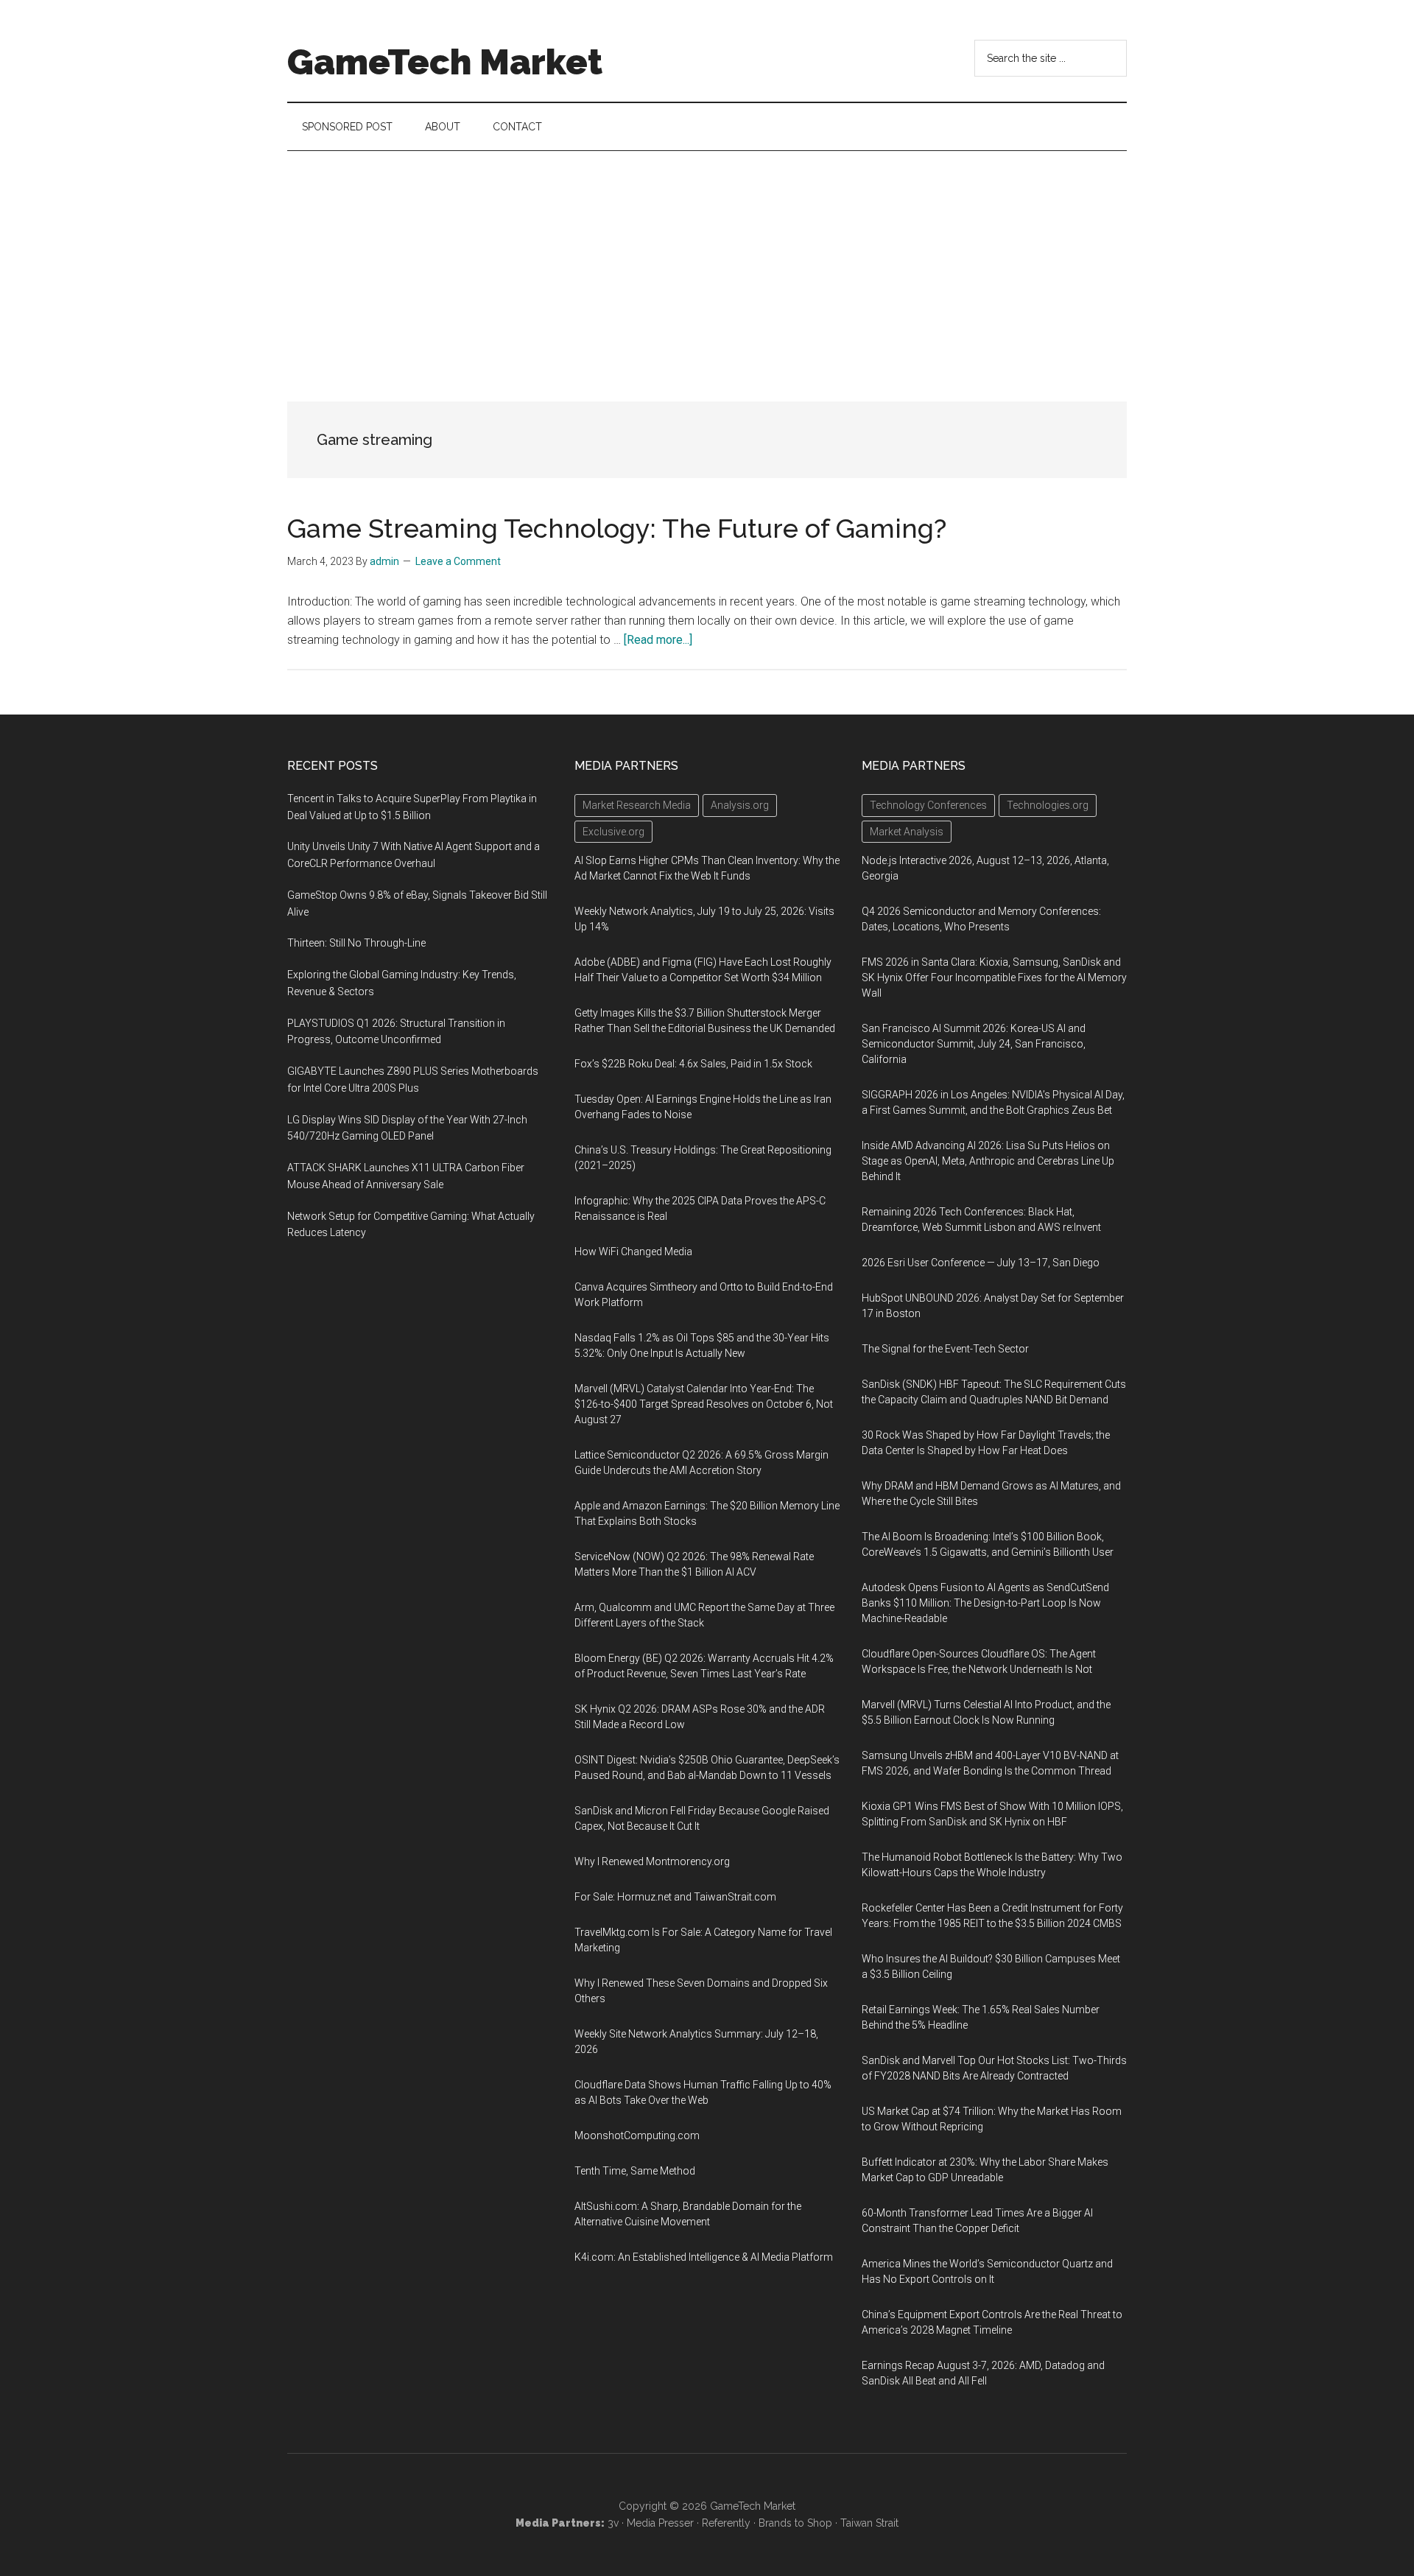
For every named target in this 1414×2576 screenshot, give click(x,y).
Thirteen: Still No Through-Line (356, 943)
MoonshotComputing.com (637, 2135)
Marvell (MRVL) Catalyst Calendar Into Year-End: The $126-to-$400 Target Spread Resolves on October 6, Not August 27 (704, 1404)
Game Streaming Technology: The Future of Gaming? (617, 528)
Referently (726, 2523)
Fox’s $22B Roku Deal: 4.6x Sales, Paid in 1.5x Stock (693, 1064)
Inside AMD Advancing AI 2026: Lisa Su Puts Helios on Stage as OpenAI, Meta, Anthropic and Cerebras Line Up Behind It (988, 1161)
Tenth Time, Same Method (635, 2171)
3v (613, 2523)
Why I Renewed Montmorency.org (652, 1861)
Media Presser (660, 2523)
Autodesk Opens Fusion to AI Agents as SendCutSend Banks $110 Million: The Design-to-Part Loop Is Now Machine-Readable (985, 1603)
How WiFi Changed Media (633, 1252)
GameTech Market (445, 62)
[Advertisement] (707, 262)
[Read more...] (658, 640)
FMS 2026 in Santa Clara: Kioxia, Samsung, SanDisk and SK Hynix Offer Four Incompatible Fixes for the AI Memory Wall (994, 978)
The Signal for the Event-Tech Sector (945, 1349)
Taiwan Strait (869, 2523)
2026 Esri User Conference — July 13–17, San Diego (981, 1263)
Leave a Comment (458, 561)
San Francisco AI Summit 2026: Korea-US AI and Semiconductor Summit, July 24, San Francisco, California (974, 1044)
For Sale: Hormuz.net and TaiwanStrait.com (675, 1897)
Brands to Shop (795, 2523)
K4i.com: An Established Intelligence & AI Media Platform (704, 2257)
